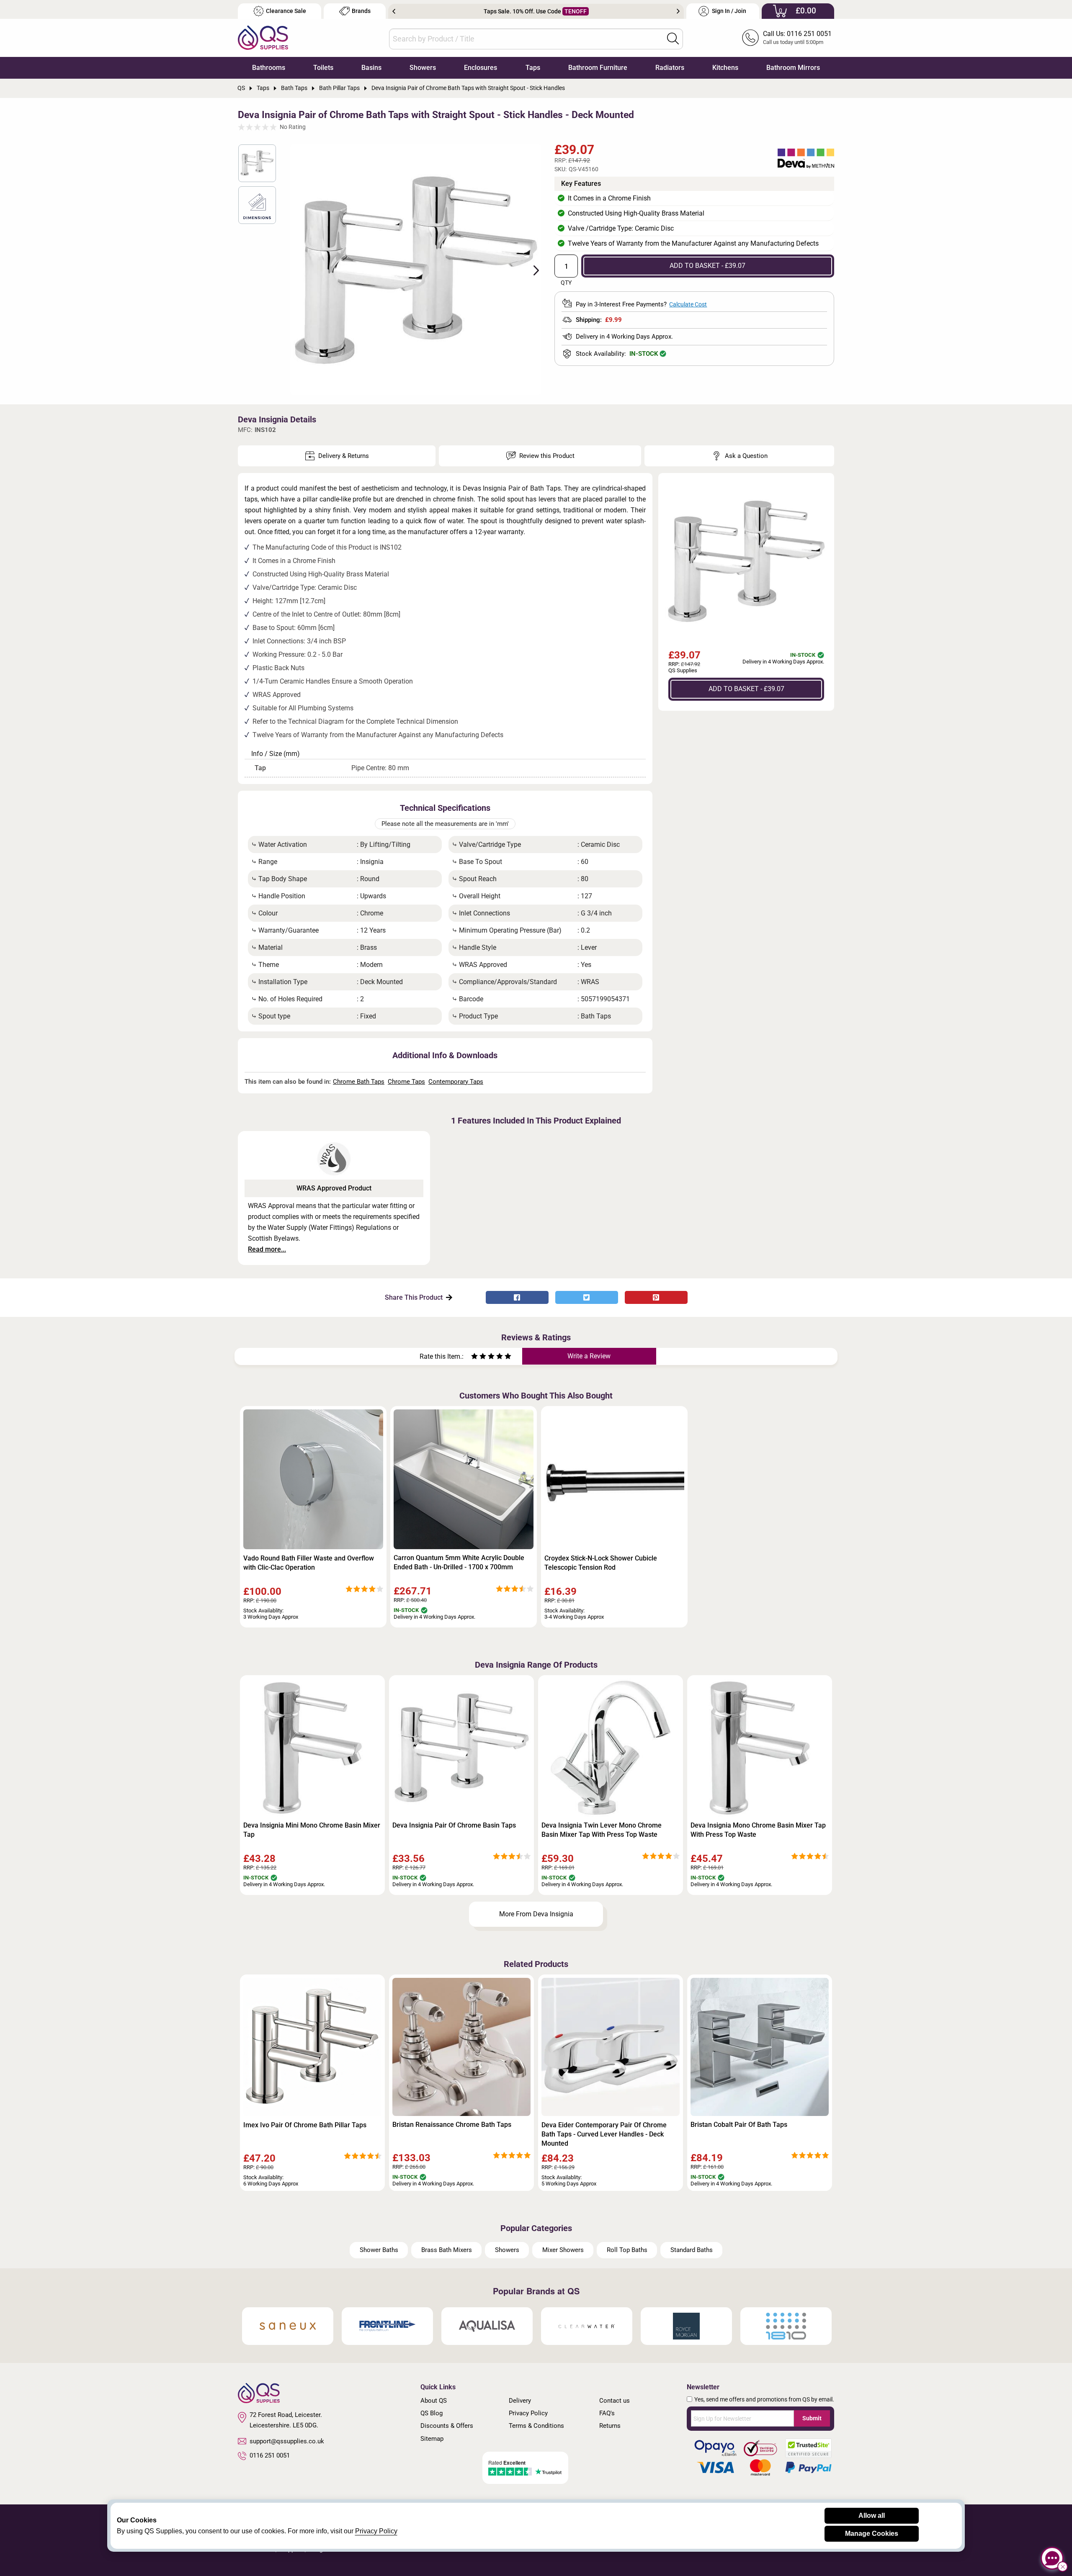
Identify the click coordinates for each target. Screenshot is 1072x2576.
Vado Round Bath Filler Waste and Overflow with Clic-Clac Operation (309, 1563)
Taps (533, 68)
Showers (423, 68)
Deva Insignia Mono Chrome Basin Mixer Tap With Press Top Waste (758, 1830)
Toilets (323, 68)
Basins (371, 68)
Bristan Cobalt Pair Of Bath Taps (739, 2125)
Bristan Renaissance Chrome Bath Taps (452, 2125)
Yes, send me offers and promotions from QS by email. (764, 2399)
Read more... (267, 1249)
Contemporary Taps (456, 1082)
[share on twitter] (587, 1297)
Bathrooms (269, 68)
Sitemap (432, 2439)
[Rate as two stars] (479, 1357)
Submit (812, 2418)
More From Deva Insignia (536, 1914)
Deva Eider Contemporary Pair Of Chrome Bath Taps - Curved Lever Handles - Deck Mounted (604, 2134)
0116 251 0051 (270, 2455)
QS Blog (432, 2413)
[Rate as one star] (474, 1357)
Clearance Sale (286, 11)
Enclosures (481, 68)
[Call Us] (750, 38)
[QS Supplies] (263, 37)
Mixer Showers (563, 2250)
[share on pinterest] (656, 1297)
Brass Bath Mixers (447, 2250)
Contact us (615, 2401)
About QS (434, 2401)
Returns (610, 2426)
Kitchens (725, 68)
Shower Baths (379, 2250)
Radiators (670, 68)
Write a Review (589, 1356)
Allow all (872, 2516)
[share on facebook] (517, 1297)
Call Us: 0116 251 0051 (797, 34)
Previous (394, 11)
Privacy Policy (528, 2413)
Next (678, 11)
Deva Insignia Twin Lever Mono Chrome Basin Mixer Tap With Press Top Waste (602, 1830)
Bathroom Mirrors (793, 68)
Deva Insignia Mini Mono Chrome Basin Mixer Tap (312, 1830)
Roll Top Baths (627, 2250)
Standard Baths (692, 2250)
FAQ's (607, 2413)
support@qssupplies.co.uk (287, 2441)
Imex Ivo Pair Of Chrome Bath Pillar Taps (305, 2125)
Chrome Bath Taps (359, 1082)
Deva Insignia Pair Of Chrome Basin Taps (454, 1825)
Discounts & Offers (447, 2426)
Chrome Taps (406, 1082)
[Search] (673, 39)
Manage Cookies (872, 2534)
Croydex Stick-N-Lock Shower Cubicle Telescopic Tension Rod (601, 1563)
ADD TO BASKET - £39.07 (707, 266)
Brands (361, 11)
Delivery (520, 2401)
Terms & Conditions (536, 2426)
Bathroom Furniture (598, 68)
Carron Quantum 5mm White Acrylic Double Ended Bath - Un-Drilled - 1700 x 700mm (459, 1562)
